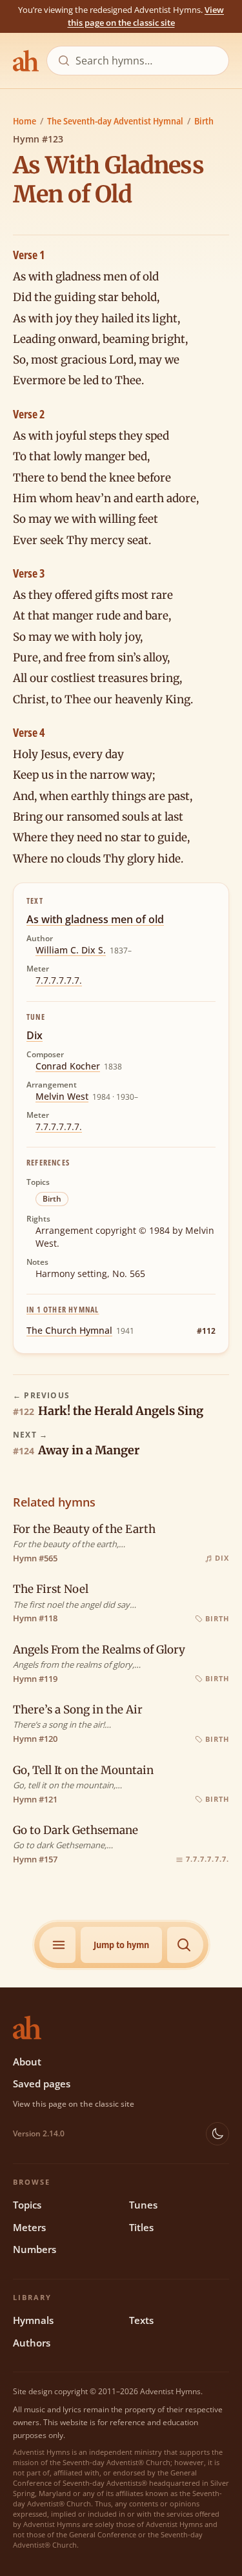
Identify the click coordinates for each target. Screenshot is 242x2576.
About (27, 2062)
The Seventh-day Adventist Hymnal (115, 121)
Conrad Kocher (68, 1066)
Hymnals (33, 2320)
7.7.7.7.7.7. (59, 980)
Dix (35, 1035)
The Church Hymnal (69, 1330)
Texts (141, 2320)
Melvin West (62, 1096)
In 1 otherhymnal (63, 1310)
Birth (204, 121)
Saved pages (42, 2083)
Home (25, 121)
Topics (27, 2205)
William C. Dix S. (71, 950)
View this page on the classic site (146, 16)
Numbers (35, 2249)
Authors (32, 2343)
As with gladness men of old (95, 919)
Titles (141, 2227)
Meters (29, 2227)
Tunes (143, 2205)
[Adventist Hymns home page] (26, 61)
